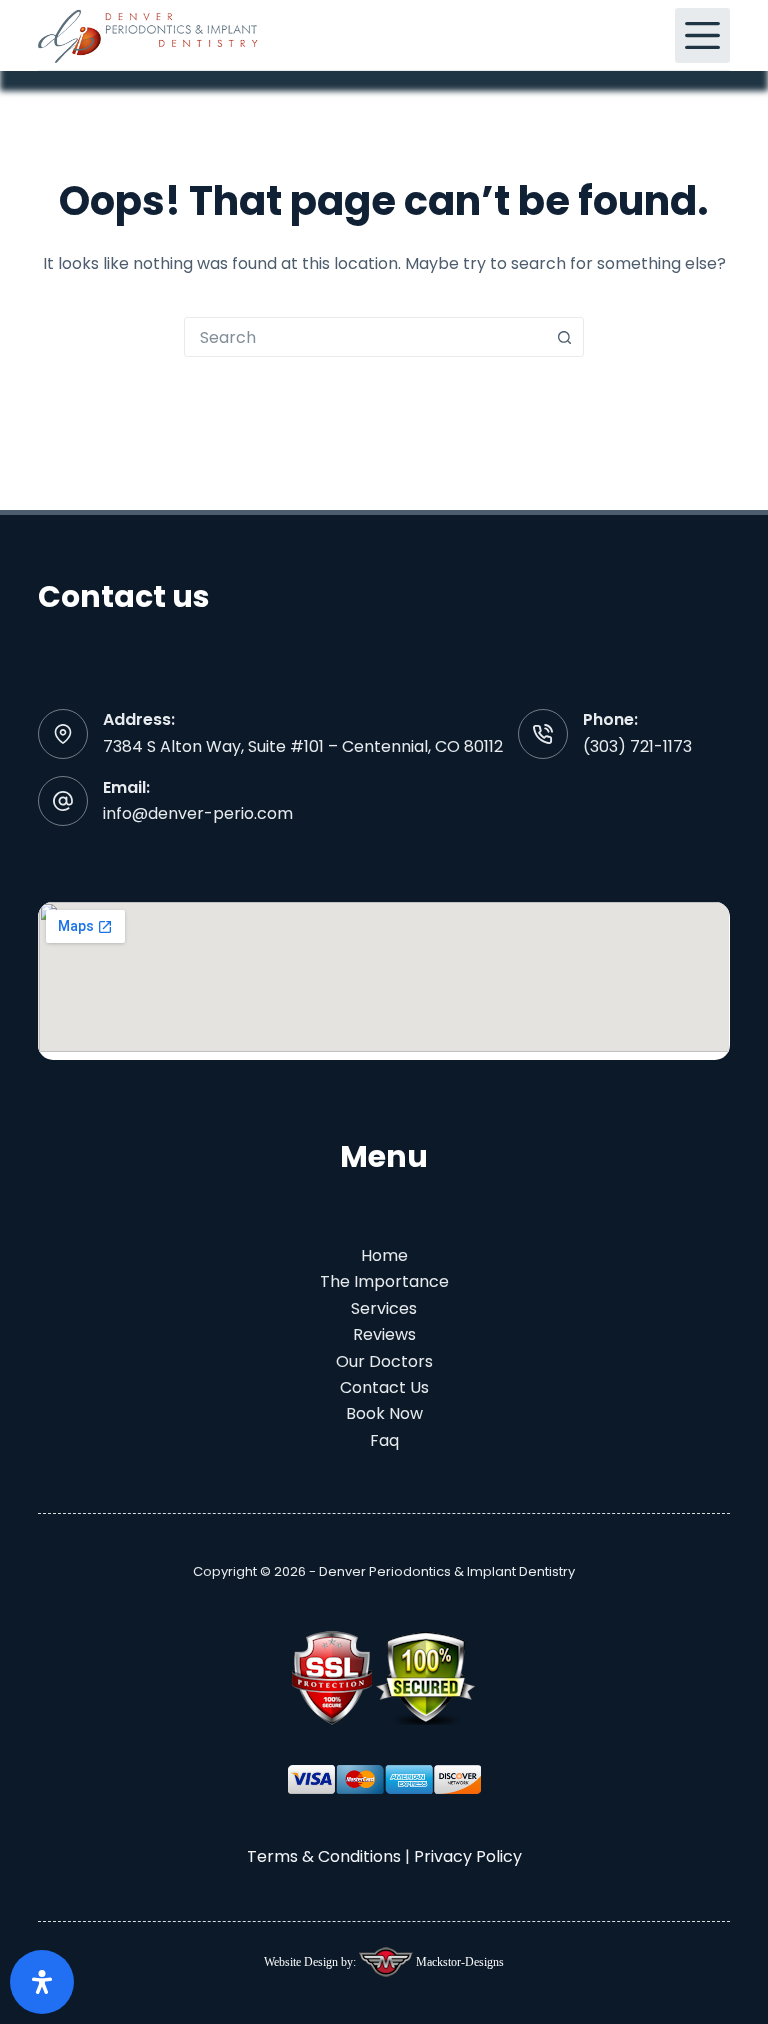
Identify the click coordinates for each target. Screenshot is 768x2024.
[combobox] (365, 337)
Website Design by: (311, 1962)
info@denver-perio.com (198, 813)
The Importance (384, 1281)
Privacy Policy (468, 1856)
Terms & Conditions (324, 1856)
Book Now (384, 1413)
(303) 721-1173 (637, 746)
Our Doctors (384, 1361)
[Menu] (702, 35)
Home (384, 1255)
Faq (384, 1440)
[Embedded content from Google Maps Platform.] (383, 977)
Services (384, 1308)
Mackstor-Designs (458, 1962)
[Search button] (564, 337)
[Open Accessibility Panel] (42, 1982)
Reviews (384, 1334)
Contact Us (384, 1387)
